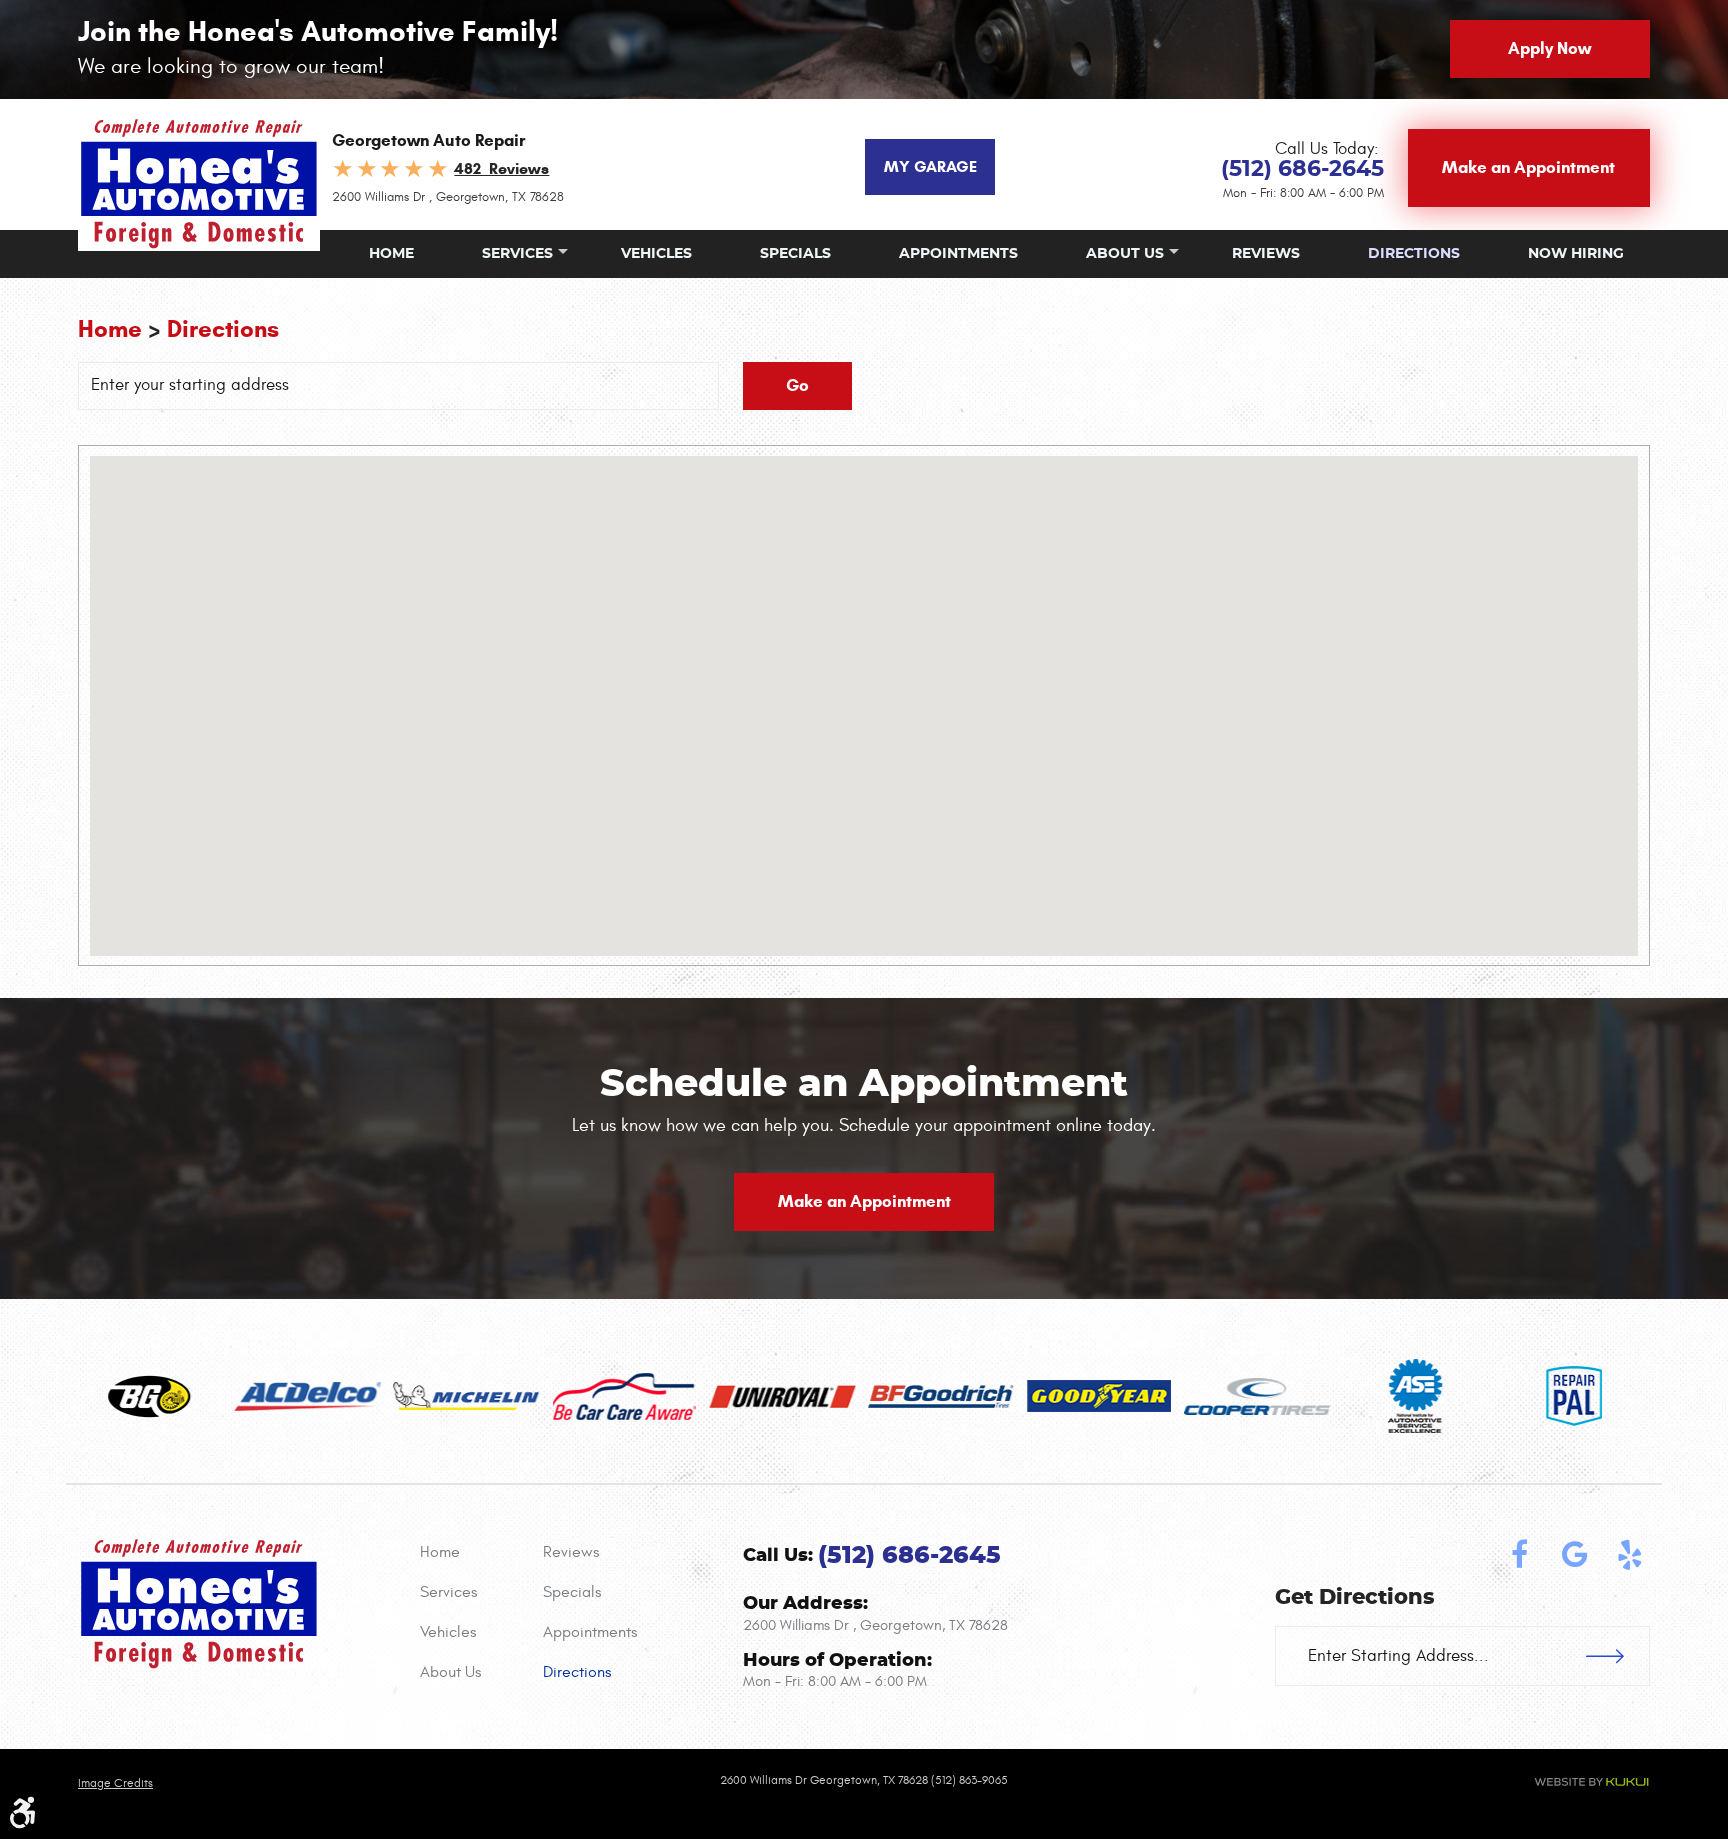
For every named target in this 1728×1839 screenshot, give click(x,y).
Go (797, 385)
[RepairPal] (1574, 1396)
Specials (795, 254)
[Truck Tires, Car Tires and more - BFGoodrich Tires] (940, 1396)
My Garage (930, 166)
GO (1618, 1656)
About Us (1125, 254)
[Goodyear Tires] (1099, 1396)
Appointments (958, 254)
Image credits (115, 1783)
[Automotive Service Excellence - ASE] (1416, 1396)
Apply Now (1549, 48)
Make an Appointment (1528, 167)
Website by (1591, 1782)
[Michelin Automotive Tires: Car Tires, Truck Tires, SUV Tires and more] (466, 1396)
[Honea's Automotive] (199, 183)
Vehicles (656, 254)
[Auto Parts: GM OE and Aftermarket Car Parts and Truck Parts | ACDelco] (308, 1396)
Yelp (1630, 1555)
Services (517, 254)
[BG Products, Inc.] (150, 1396)
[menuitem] (391, 254)
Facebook (1520, 1555)
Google (1575, 1555)
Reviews (1266, 254)
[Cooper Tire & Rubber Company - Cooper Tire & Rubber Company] (1257, 1396)
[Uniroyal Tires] (782, 1397)
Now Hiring (1576, 254)
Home (391, 254)
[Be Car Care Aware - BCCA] (624, 1396)
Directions (1414, 254)
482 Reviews (501, 168)
